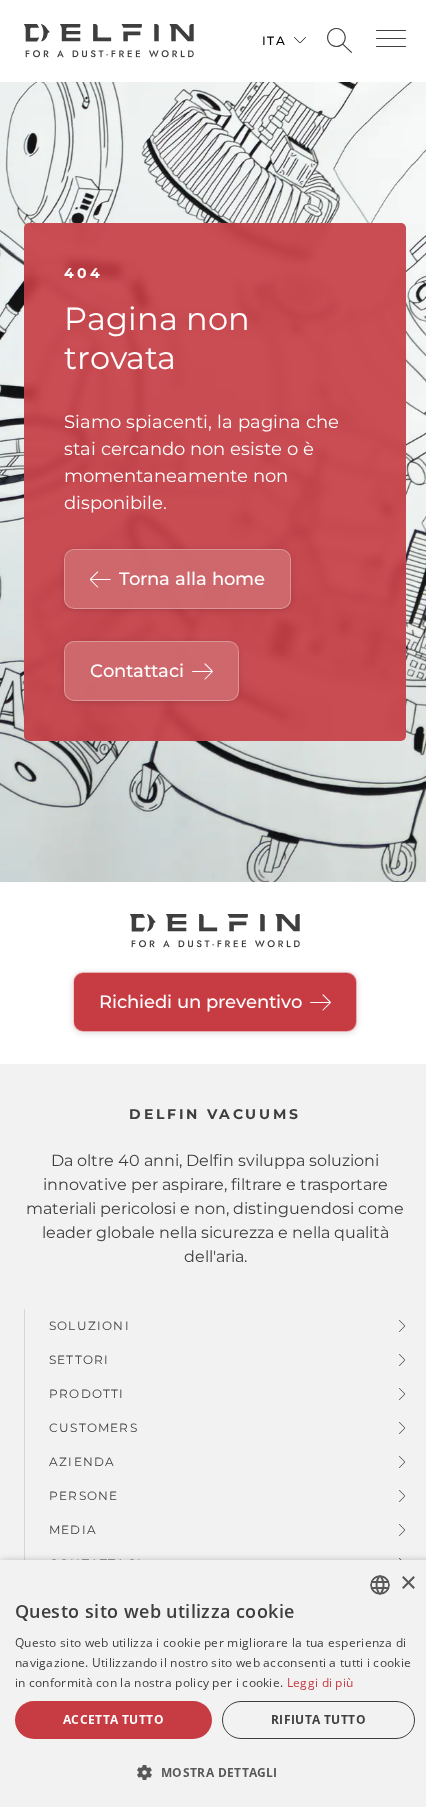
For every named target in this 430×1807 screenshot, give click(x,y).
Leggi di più (320, 1682)
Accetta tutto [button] (113, 1719)
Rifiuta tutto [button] (318, 1719)
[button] (391, 38)
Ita (274, 40)
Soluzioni (89, 1325)
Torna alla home (192, 579)
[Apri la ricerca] (339, 41)
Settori (79, 1359)
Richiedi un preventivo (200, 1002)
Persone (83, 1495)
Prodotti (87, 1393)
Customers (93, 1427)
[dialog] (215, 1683)
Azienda (82, 1461)
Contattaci (137, 671)
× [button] (407, 1583)
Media (73, 1529)
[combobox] (380, 1585)
